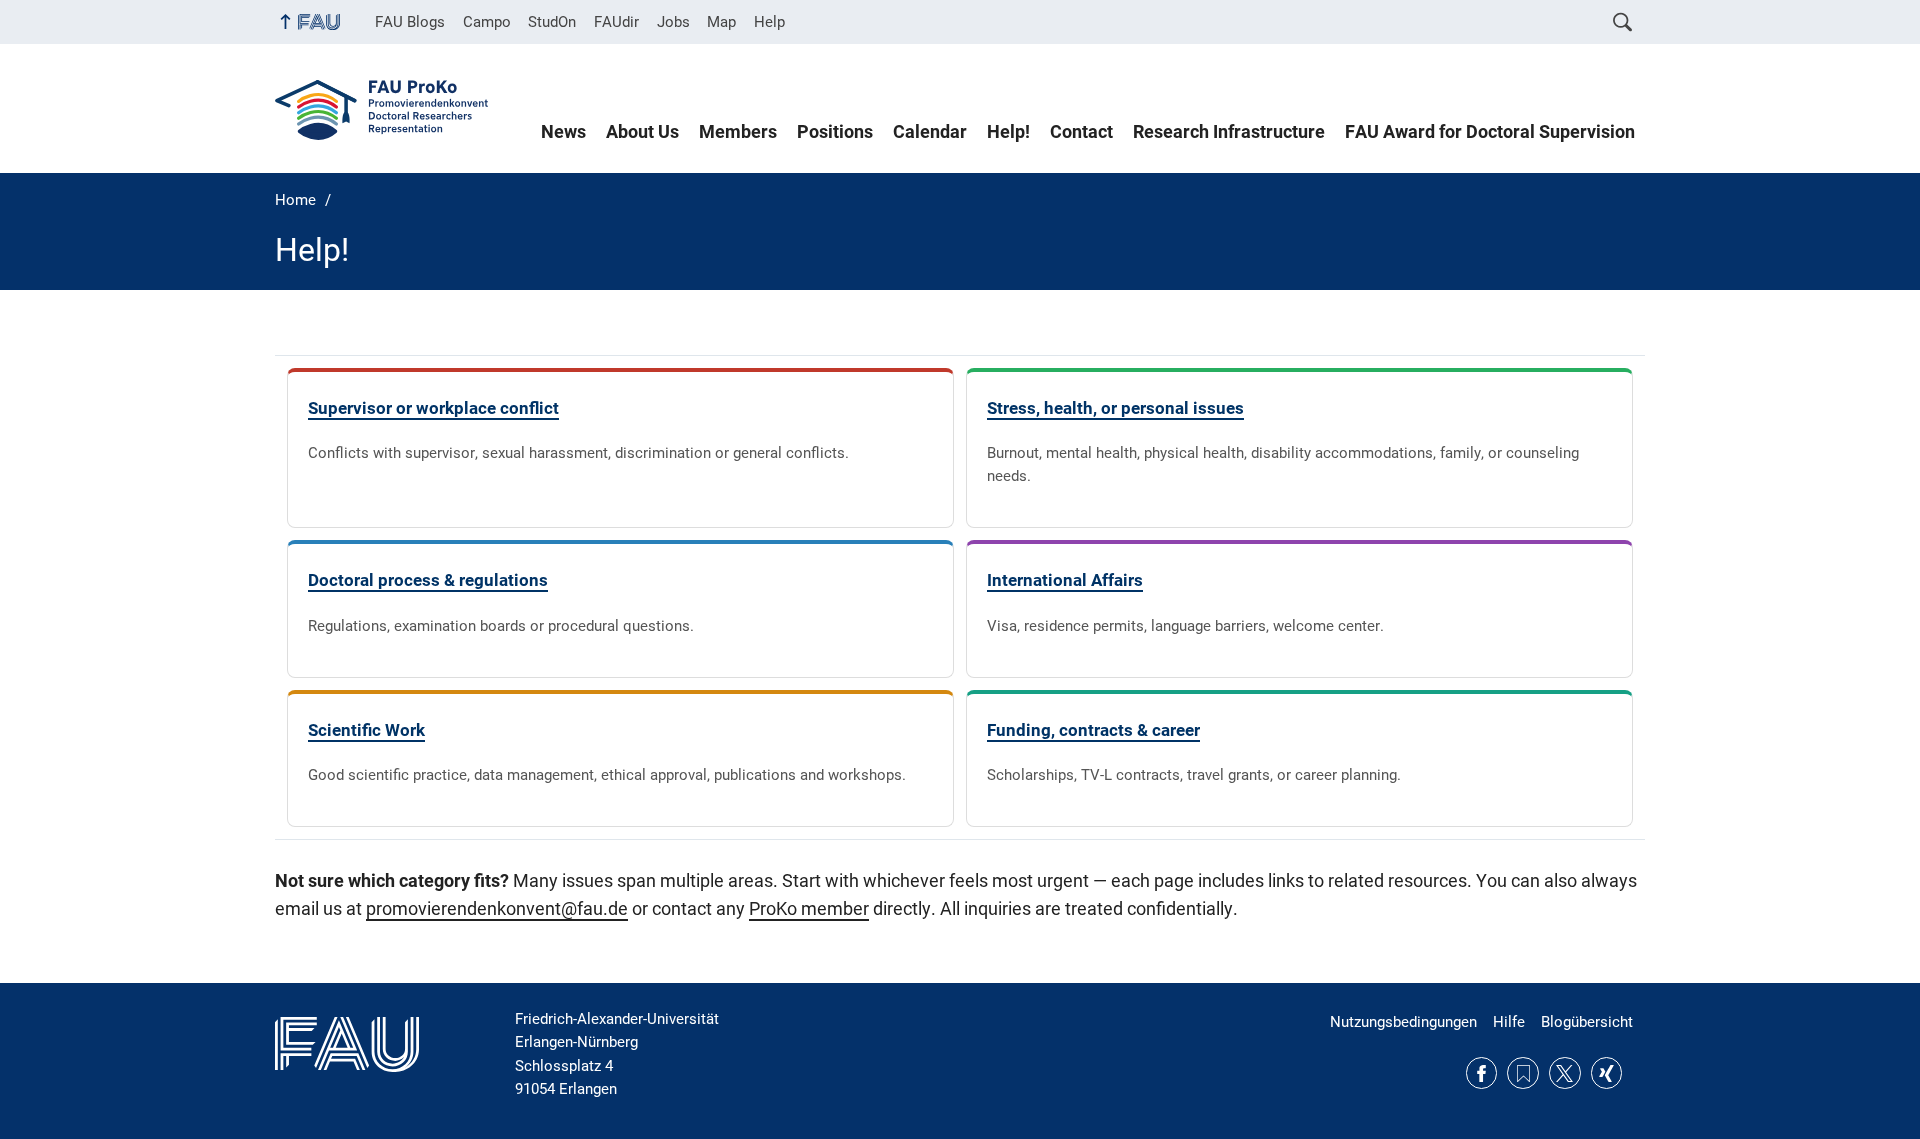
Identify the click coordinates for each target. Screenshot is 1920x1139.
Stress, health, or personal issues (1115, 408)
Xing (1607, 1073)
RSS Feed (1523, 1073)
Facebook (1482, 1073)
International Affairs (1065, 580)
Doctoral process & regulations (428, 580)
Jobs (673, 22)
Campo (487, 22)
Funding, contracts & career (1093, 730)
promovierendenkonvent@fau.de (497, 909)
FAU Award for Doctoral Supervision (1490, 132)
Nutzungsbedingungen (1403, 1022)
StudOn (552, 22)
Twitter (1565, 1073)
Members (738, 132)
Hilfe (1509, 1022)
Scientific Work (366, 730)
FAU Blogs (410, 22)
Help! (1008, 132)
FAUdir (616, 22)
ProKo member (809, 909)
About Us (642, 132)
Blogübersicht (1587, 1022)
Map (721, 22)
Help (769, 22)
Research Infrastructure (1229, 132)
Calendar (930, 132)
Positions (835, 132)
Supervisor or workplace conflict (433, 408)
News (563, 132)
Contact (1081, 132)
